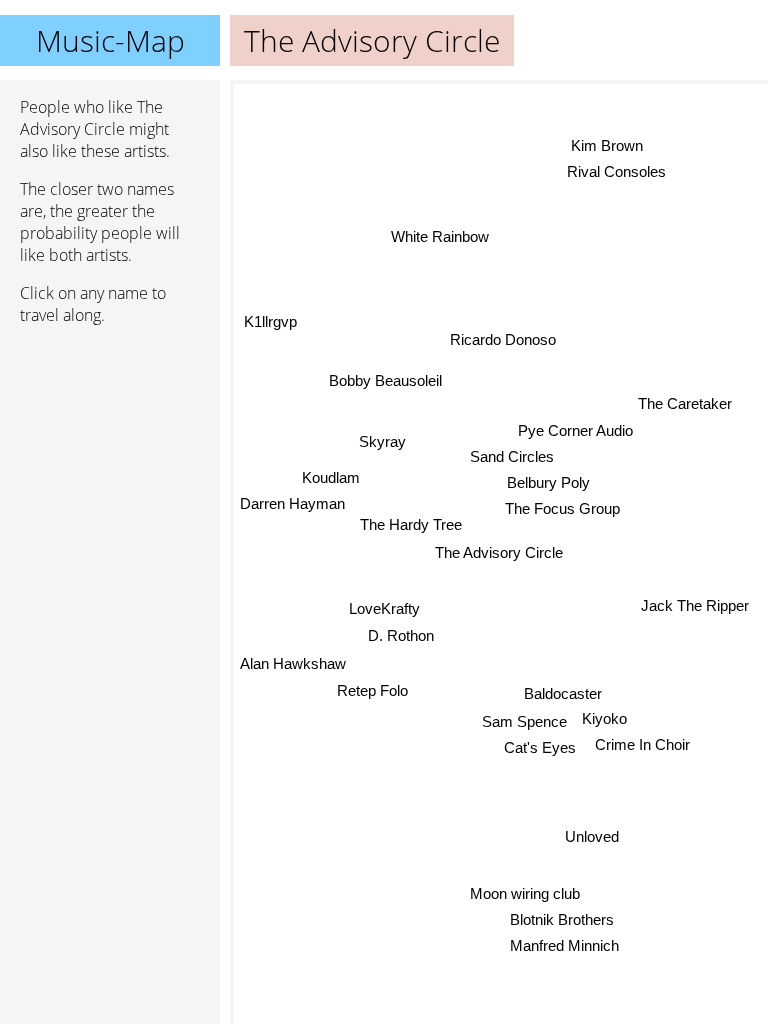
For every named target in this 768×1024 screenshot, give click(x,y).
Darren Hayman (292, 503)
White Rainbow (440, 236)
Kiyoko (604, 718)
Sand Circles (512, 456)
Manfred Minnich (565, 945)
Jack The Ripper (695, 606)
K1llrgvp (270, 321)
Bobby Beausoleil (386, 379)
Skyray (382, 441)
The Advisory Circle (499, 552)
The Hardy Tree (411, 524)
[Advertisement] (110, 447)
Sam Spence (524, 721)
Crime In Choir (642, 744)
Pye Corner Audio (575, 430)
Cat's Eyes (540, 746)
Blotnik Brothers (561, 919)
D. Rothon (401, 636)
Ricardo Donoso (503, 339)
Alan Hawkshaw (293, 663)
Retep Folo (372, 690)
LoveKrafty (384, 609)
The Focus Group (562, 508)
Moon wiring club (525, 893)
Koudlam (331, 476)
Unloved (592, 835)
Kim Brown (607, 145)
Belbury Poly (548, 482)
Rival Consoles (616, 171)
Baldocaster (563, 692)
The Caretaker (685, 403)
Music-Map (110, 40)
